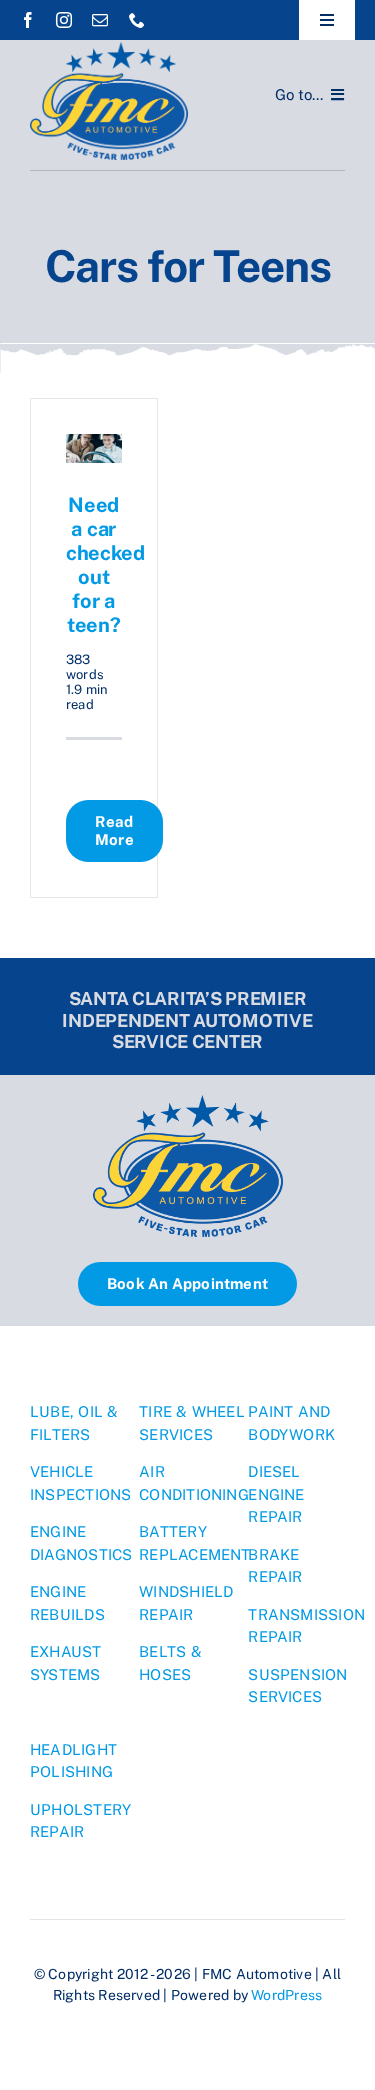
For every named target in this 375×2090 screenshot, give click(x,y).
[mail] (100, 20)
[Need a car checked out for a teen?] (94, 444)
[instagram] (64, 20)
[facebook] (28, 20)
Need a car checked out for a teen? (105, 565)
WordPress (286, 1995)
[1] (109, 49)
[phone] (137, 20)
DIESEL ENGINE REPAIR (276, 1494)
